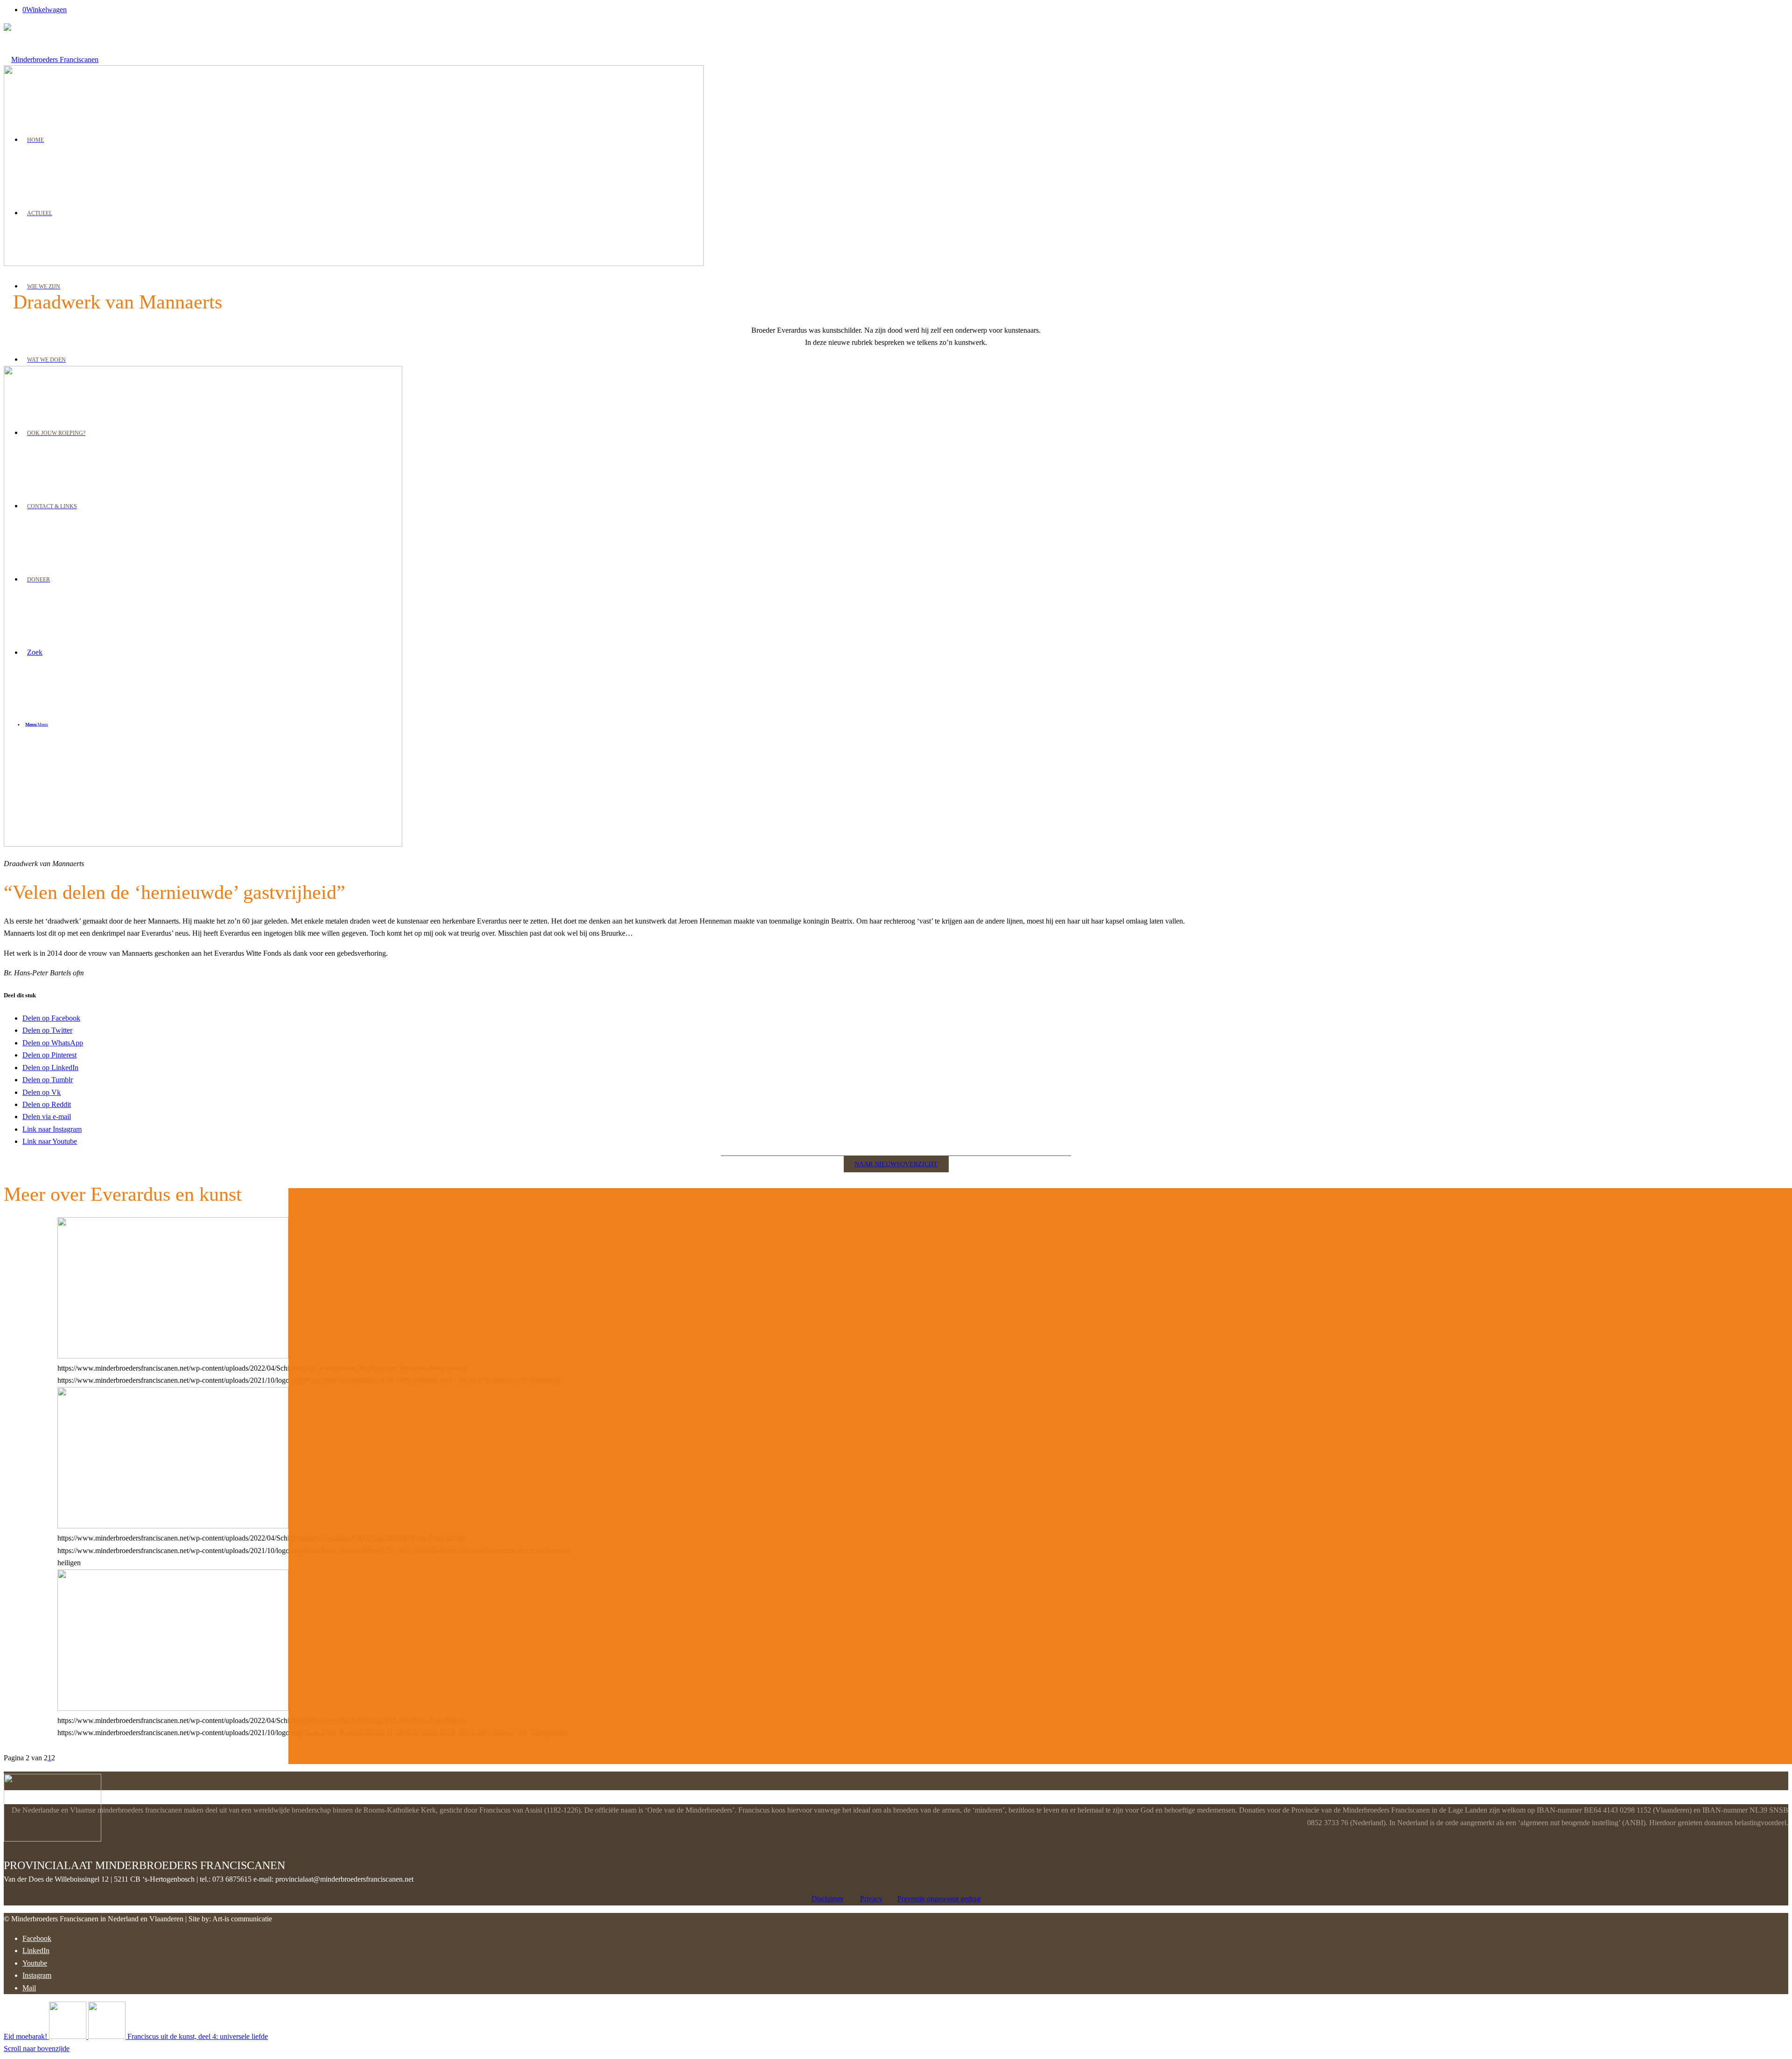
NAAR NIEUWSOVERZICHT (896, 1164)
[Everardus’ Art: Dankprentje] (173, 1708)
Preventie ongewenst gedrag (939, 1899)
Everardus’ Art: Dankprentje (147, 1226)
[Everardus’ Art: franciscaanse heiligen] (173, 1526)
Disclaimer (827, 1899)
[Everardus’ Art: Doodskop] (173, 1356)
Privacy (871, 1899)
